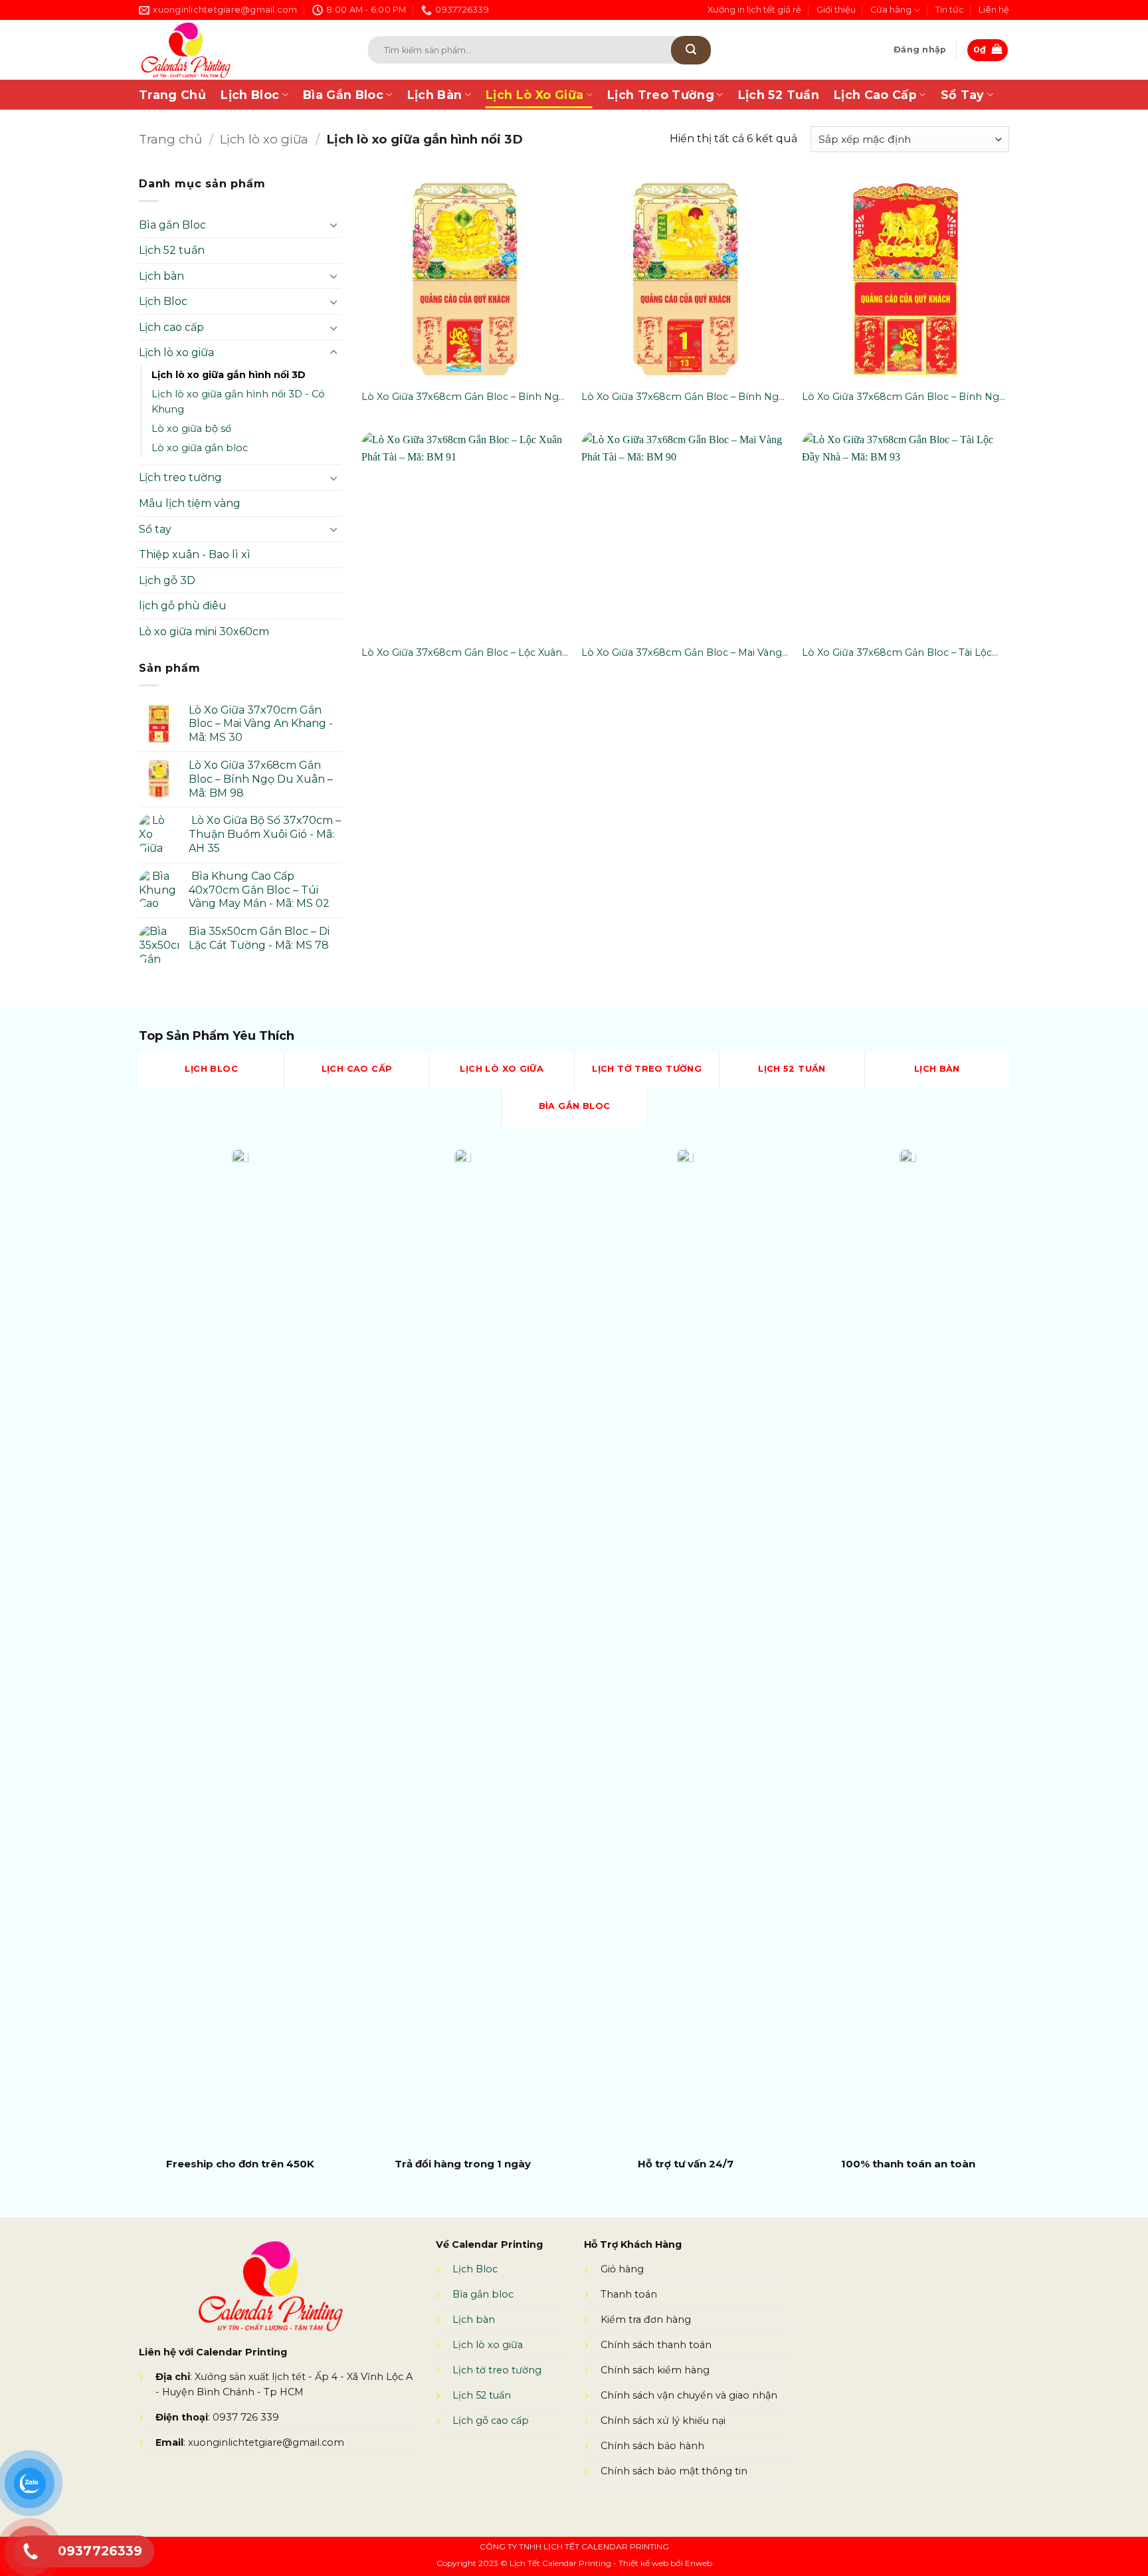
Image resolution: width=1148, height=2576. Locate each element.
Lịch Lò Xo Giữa (534, 95)
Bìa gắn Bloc (172, 225)
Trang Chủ (172, 95)
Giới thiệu (836, 10)
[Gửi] (691, 50)
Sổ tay (155, 529)
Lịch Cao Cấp (875, 95)
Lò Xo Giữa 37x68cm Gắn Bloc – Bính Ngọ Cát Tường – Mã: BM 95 (463, 397)
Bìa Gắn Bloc (343, 95)
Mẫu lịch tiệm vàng (190, 503)
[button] (920, 50)
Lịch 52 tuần (172, 250)
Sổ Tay (963, 95)
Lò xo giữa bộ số (191, 429)
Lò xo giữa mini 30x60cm (204, 632)
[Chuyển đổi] (334, 225)
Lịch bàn (161, 276)
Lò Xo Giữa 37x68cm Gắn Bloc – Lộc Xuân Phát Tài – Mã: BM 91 (462, 653)
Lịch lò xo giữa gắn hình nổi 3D (229, 375)
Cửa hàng (891, 10)
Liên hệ (994, 10)
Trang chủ (170, 139)
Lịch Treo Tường (661, 95)
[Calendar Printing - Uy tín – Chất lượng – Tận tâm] (234, 50)
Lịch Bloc (250, 95)
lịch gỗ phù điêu (183, 606)
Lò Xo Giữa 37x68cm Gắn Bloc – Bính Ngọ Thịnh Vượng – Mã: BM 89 (904, 397)
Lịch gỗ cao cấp (491, 2421)
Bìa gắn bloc (483, 2294)
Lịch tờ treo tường (497, 2370)
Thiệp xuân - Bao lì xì (195, 554)
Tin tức (950, 10)
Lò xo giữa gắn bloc (200, 448)
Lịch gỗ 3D (167, 580)
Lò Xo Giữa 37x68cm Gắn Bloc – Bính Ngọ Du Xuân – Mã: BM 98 (683, 397)
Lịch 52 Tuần (779, 95)
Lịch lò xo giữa (264, 139)
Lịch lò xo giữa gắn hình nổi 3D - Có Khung (238, 402)
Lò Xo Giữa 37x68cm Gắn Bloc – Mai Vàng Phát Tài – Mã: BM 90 (682, 653)
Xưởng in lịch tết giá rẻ (754, 10)
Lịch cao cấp (171, 327)
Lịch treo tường (180, 477)
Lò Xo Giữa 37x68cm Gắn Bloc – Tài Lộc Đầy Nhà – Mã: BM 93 (897, 653)
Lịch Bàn (435, 95)
